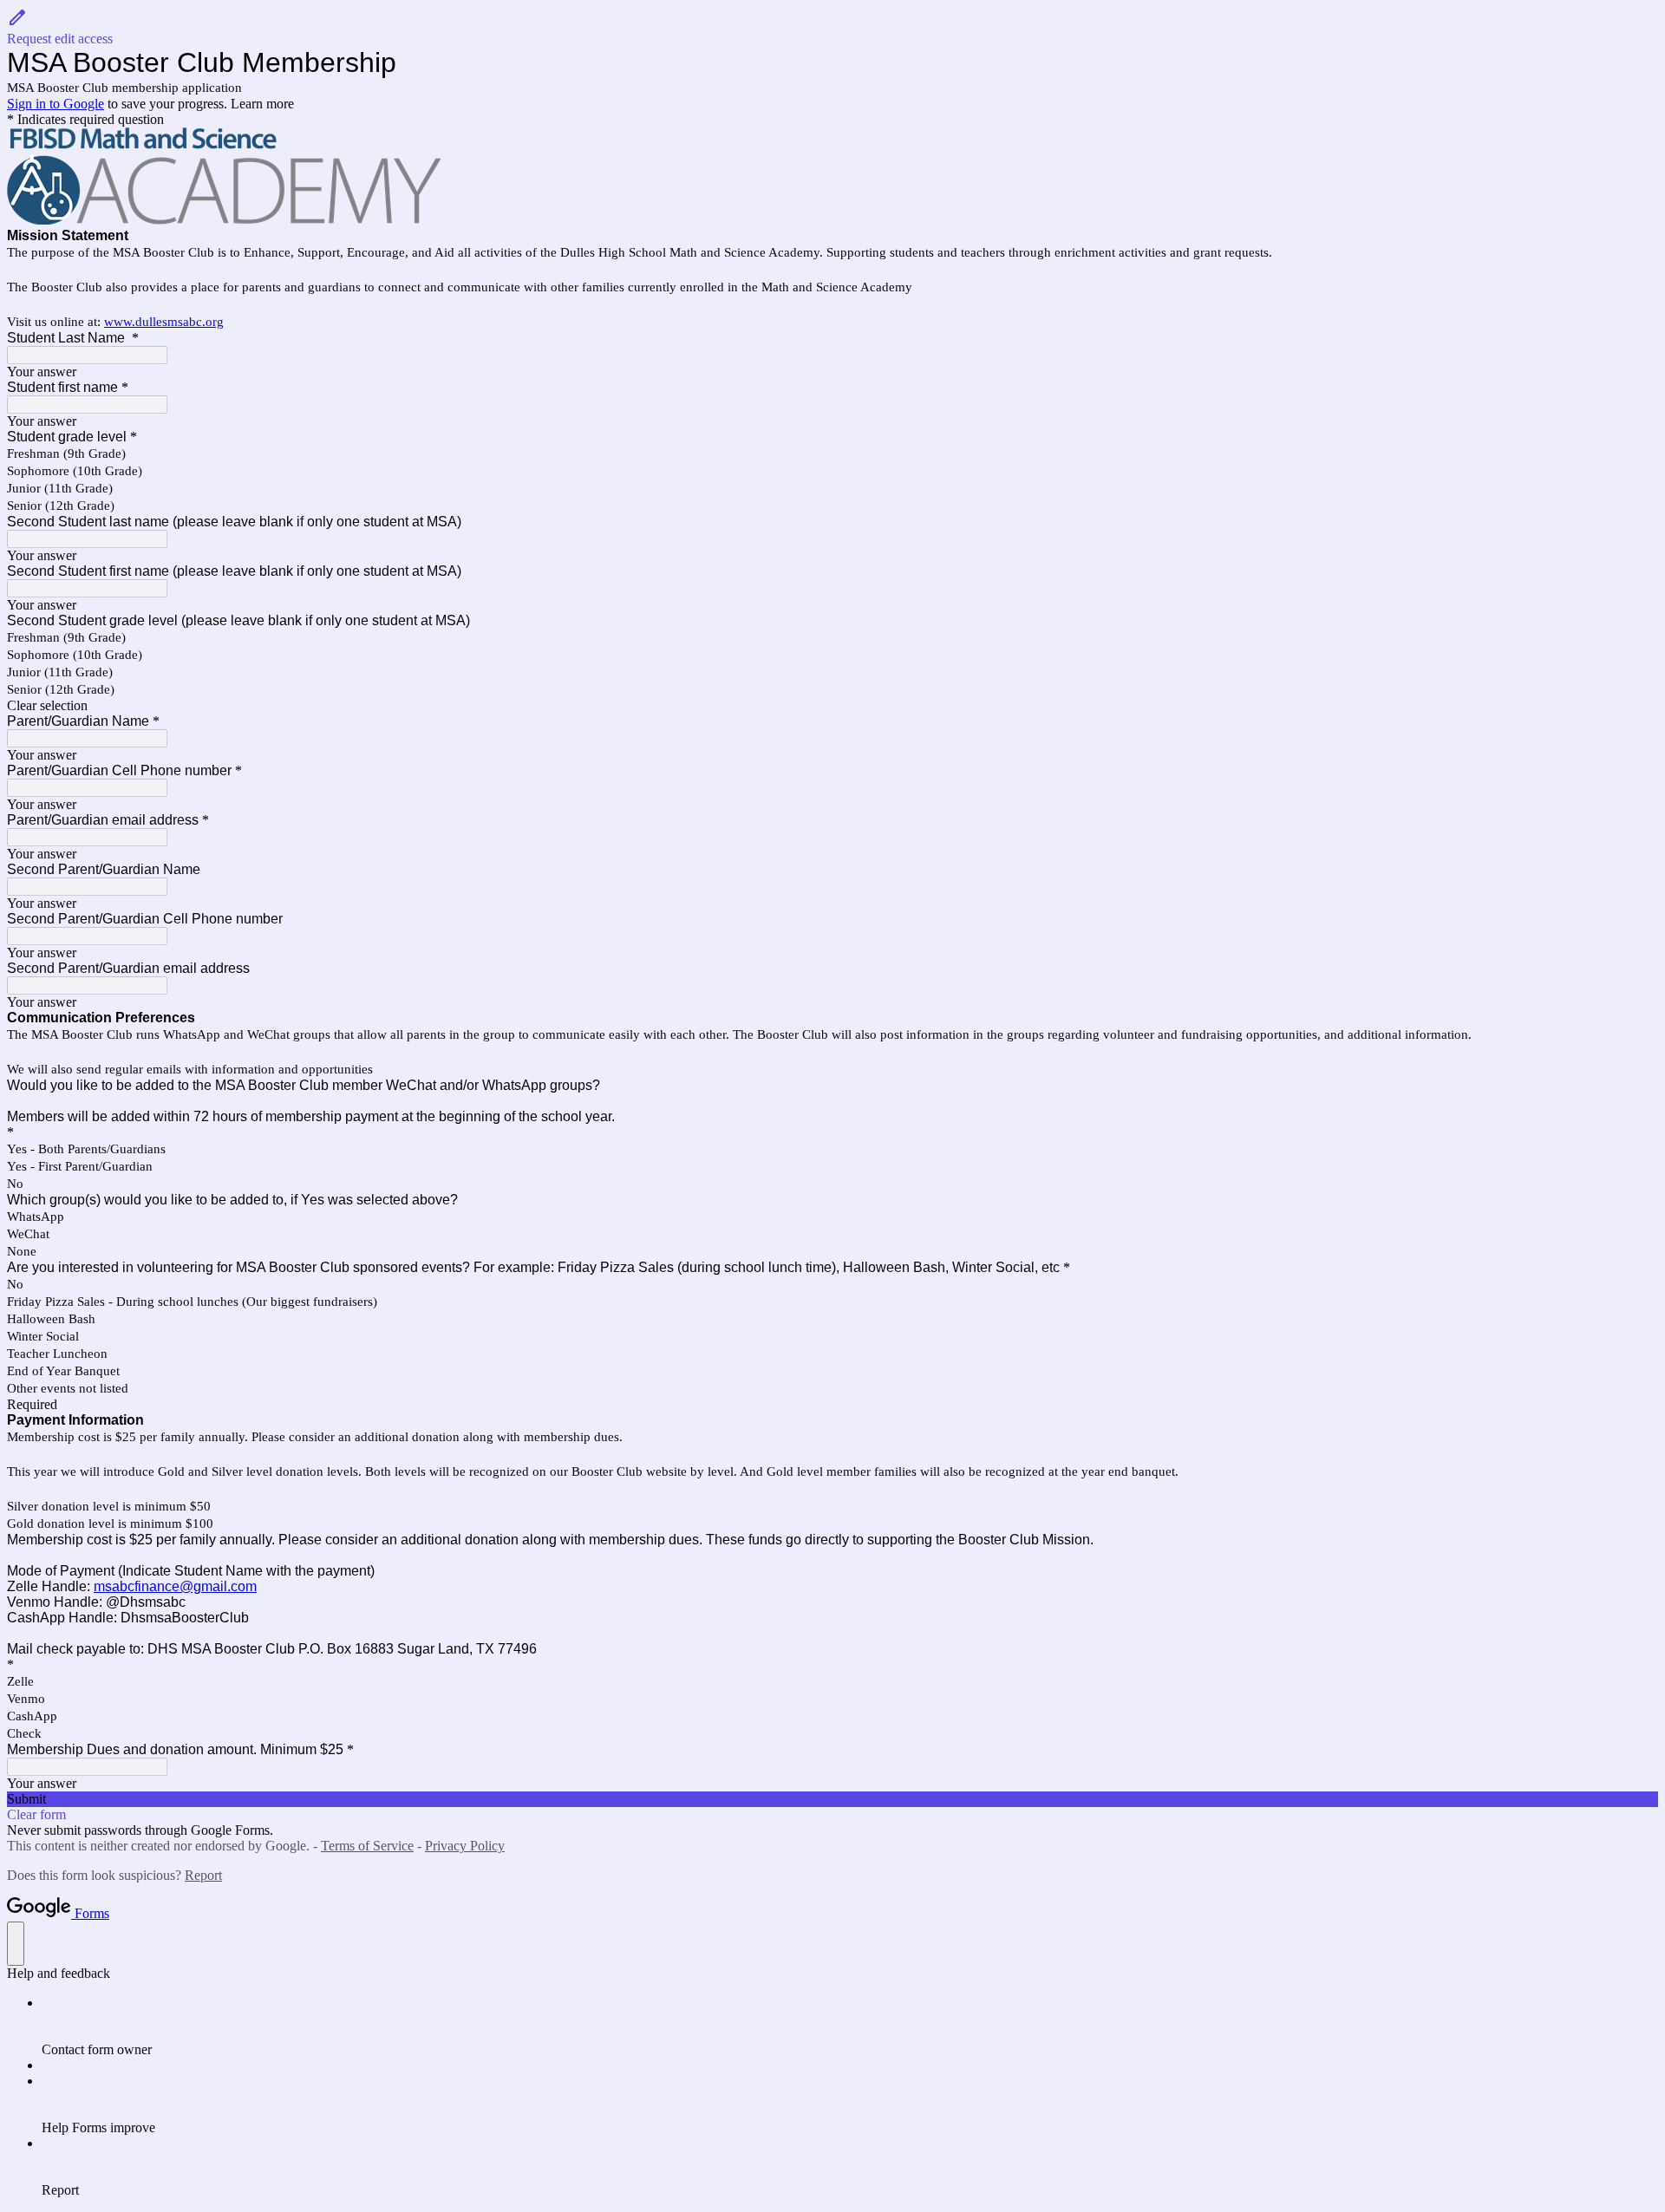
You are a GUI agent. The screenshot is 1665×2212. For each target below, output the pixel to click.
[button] (832, 27)
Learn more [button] (262, 104)
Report (203, 1875)
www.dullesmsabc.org (164, 322)
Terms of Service (367, 1846)
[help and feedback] (16, 1944)
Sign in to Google (55, 104)
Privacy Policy (465, 1846)
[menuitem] (850, 2026)
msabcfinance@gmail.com (175, 1586)
